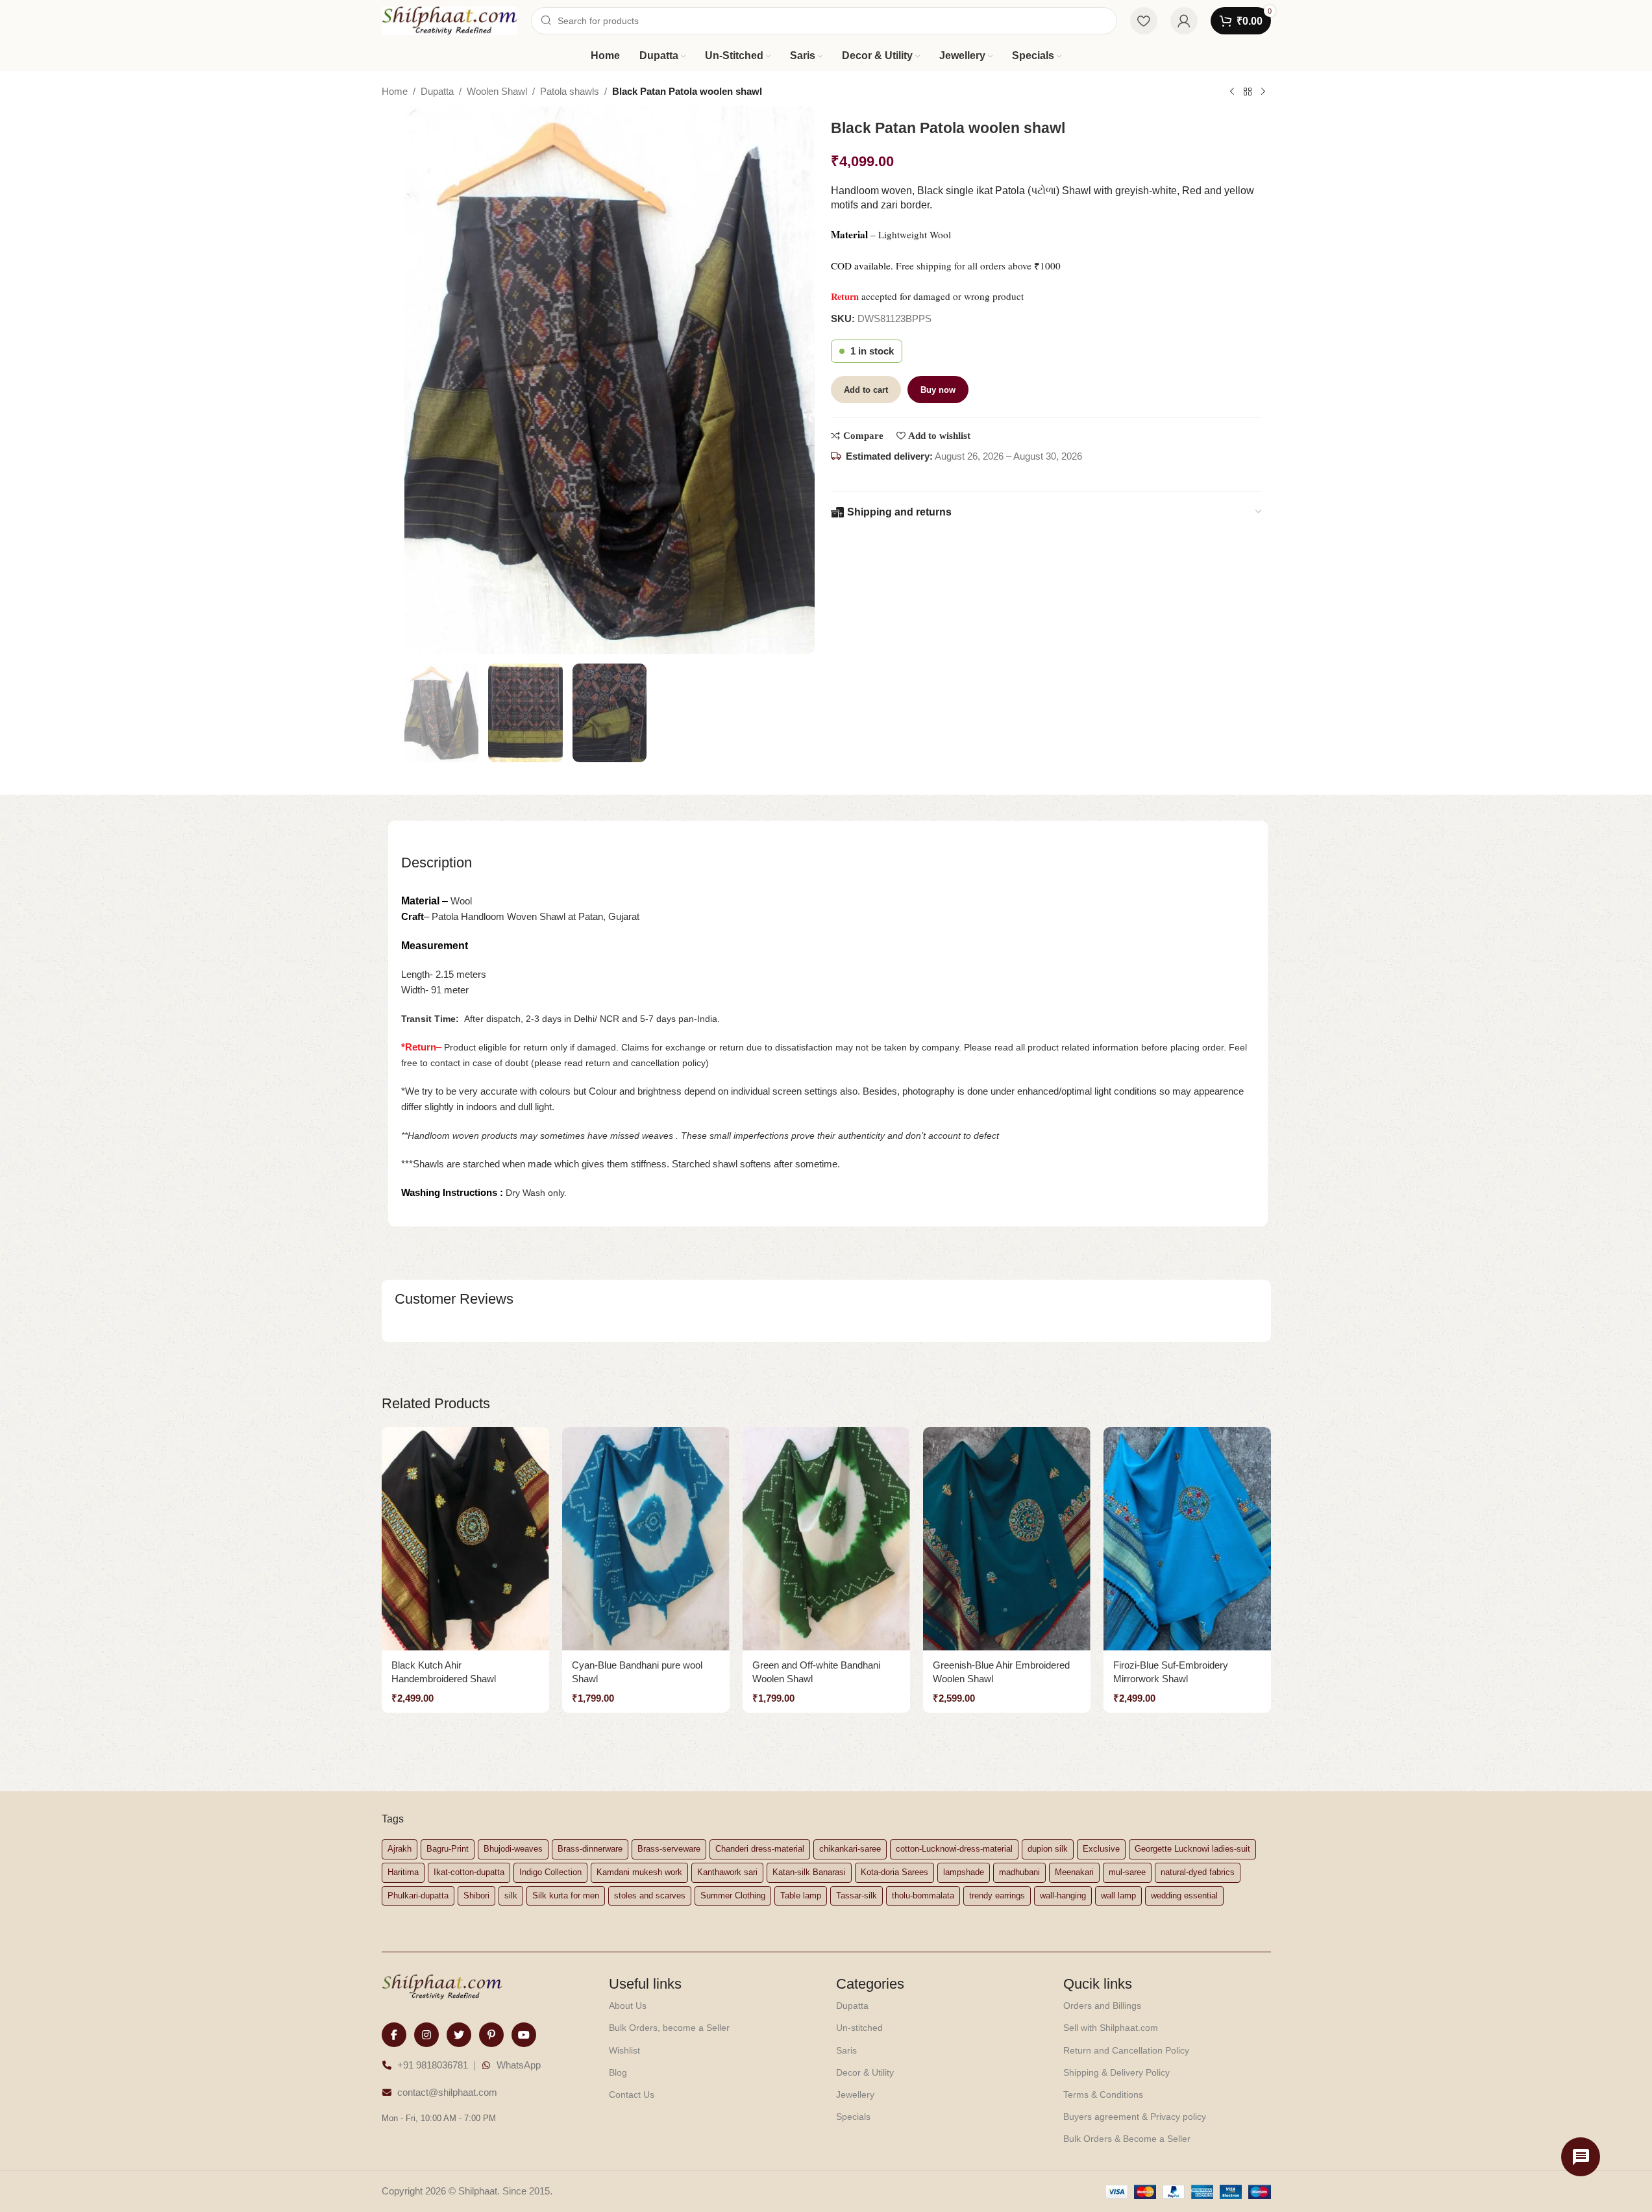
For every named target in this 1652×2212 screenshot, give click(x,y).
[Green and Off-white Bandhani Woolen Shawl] (826, 1539)
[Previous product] (1232, 92)
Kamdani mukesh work (639, 1872)
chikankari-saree (850, 1849)
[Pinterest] (491, 2035)
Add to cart (866, 390)
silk (511, 1895)
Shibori (476, 1895)
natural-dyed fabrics (1198, 1872)
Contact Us (632, 2094)
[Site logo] (450, 20)
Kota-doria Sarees (894, 1872)
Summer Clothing (733, 1895)
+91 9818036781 (433, 2065)
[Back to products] (1248, 92)
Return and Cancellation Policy (1126, 2050)
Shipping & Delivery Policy (1116, 2072)
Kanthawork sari (727, 1872)
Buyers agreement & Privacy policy (1135, 2117)
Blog (618, 2072)
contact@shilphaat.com (447, 2092)
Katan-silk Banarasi (809, 1872)
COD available (861, 266)
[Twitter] (459, 2035)
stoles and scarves (650, 1895)
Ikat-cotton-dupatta (469, 1872)
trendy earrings (997, 1895)
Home (395, 91)
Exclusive (1101, 1849)
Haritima (403, 1872)
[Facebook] (394, 2035)
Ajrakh (400, 1849)
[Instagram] (426, 2035)
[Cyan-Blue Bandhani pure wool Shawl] (646, 1539)
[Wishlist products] (1144, 21)
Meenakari (1074, 1872)
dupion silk (1048, 1849)
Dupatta (437, 91)
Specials (853, 2117)
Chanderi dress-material (760, 1849)
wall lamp (1118, 1895)
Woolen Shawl (497, 91)
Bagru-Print (448, 1849)
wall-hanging (1063, 1895)
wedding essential (1184, 1895)
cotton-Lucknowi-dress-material (954, 1849)
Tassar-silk (857, 1895)
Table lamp (801, 1895)
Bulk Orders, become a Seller (669, 2028)
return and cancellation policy (646, 1063)
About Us (628, 2006)
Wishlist (624, 2050)
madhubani (1019, 1872)
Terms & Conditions (1103, 2094)
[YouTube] (524, 2035)
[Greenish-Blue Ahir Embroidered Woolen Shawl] (1007, 1539)
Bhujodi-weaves (513, 1849)
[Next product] (1263, 92)
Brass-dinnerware (590, 1849)
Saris (846, 2050)
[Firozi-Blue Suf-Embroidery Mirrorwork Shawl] (1187, 1539)
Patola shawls (570, 91)
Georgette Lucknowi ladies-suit (1192, 1849)
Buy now (938, 390)
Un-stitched (859, 2028)
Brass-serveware (669, 1849)
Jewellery (855, 2094)
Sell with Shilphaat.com (1111, 2028)
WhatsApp (519, 2065)
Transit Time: (433, 1019)
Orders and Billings (1102, 2006)
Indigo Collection (550, 1872)
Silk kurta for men (566, 1895)
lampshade (964, 1872)
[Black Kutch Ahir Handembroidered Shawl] (465, 1539)
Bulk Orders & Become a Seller (1127, 2139)
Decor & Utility (865, 2072)
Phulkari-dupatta (418, 1895)
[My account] (1184, 21)
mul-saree (1127, 1872)
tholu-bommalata (923, 1895)
